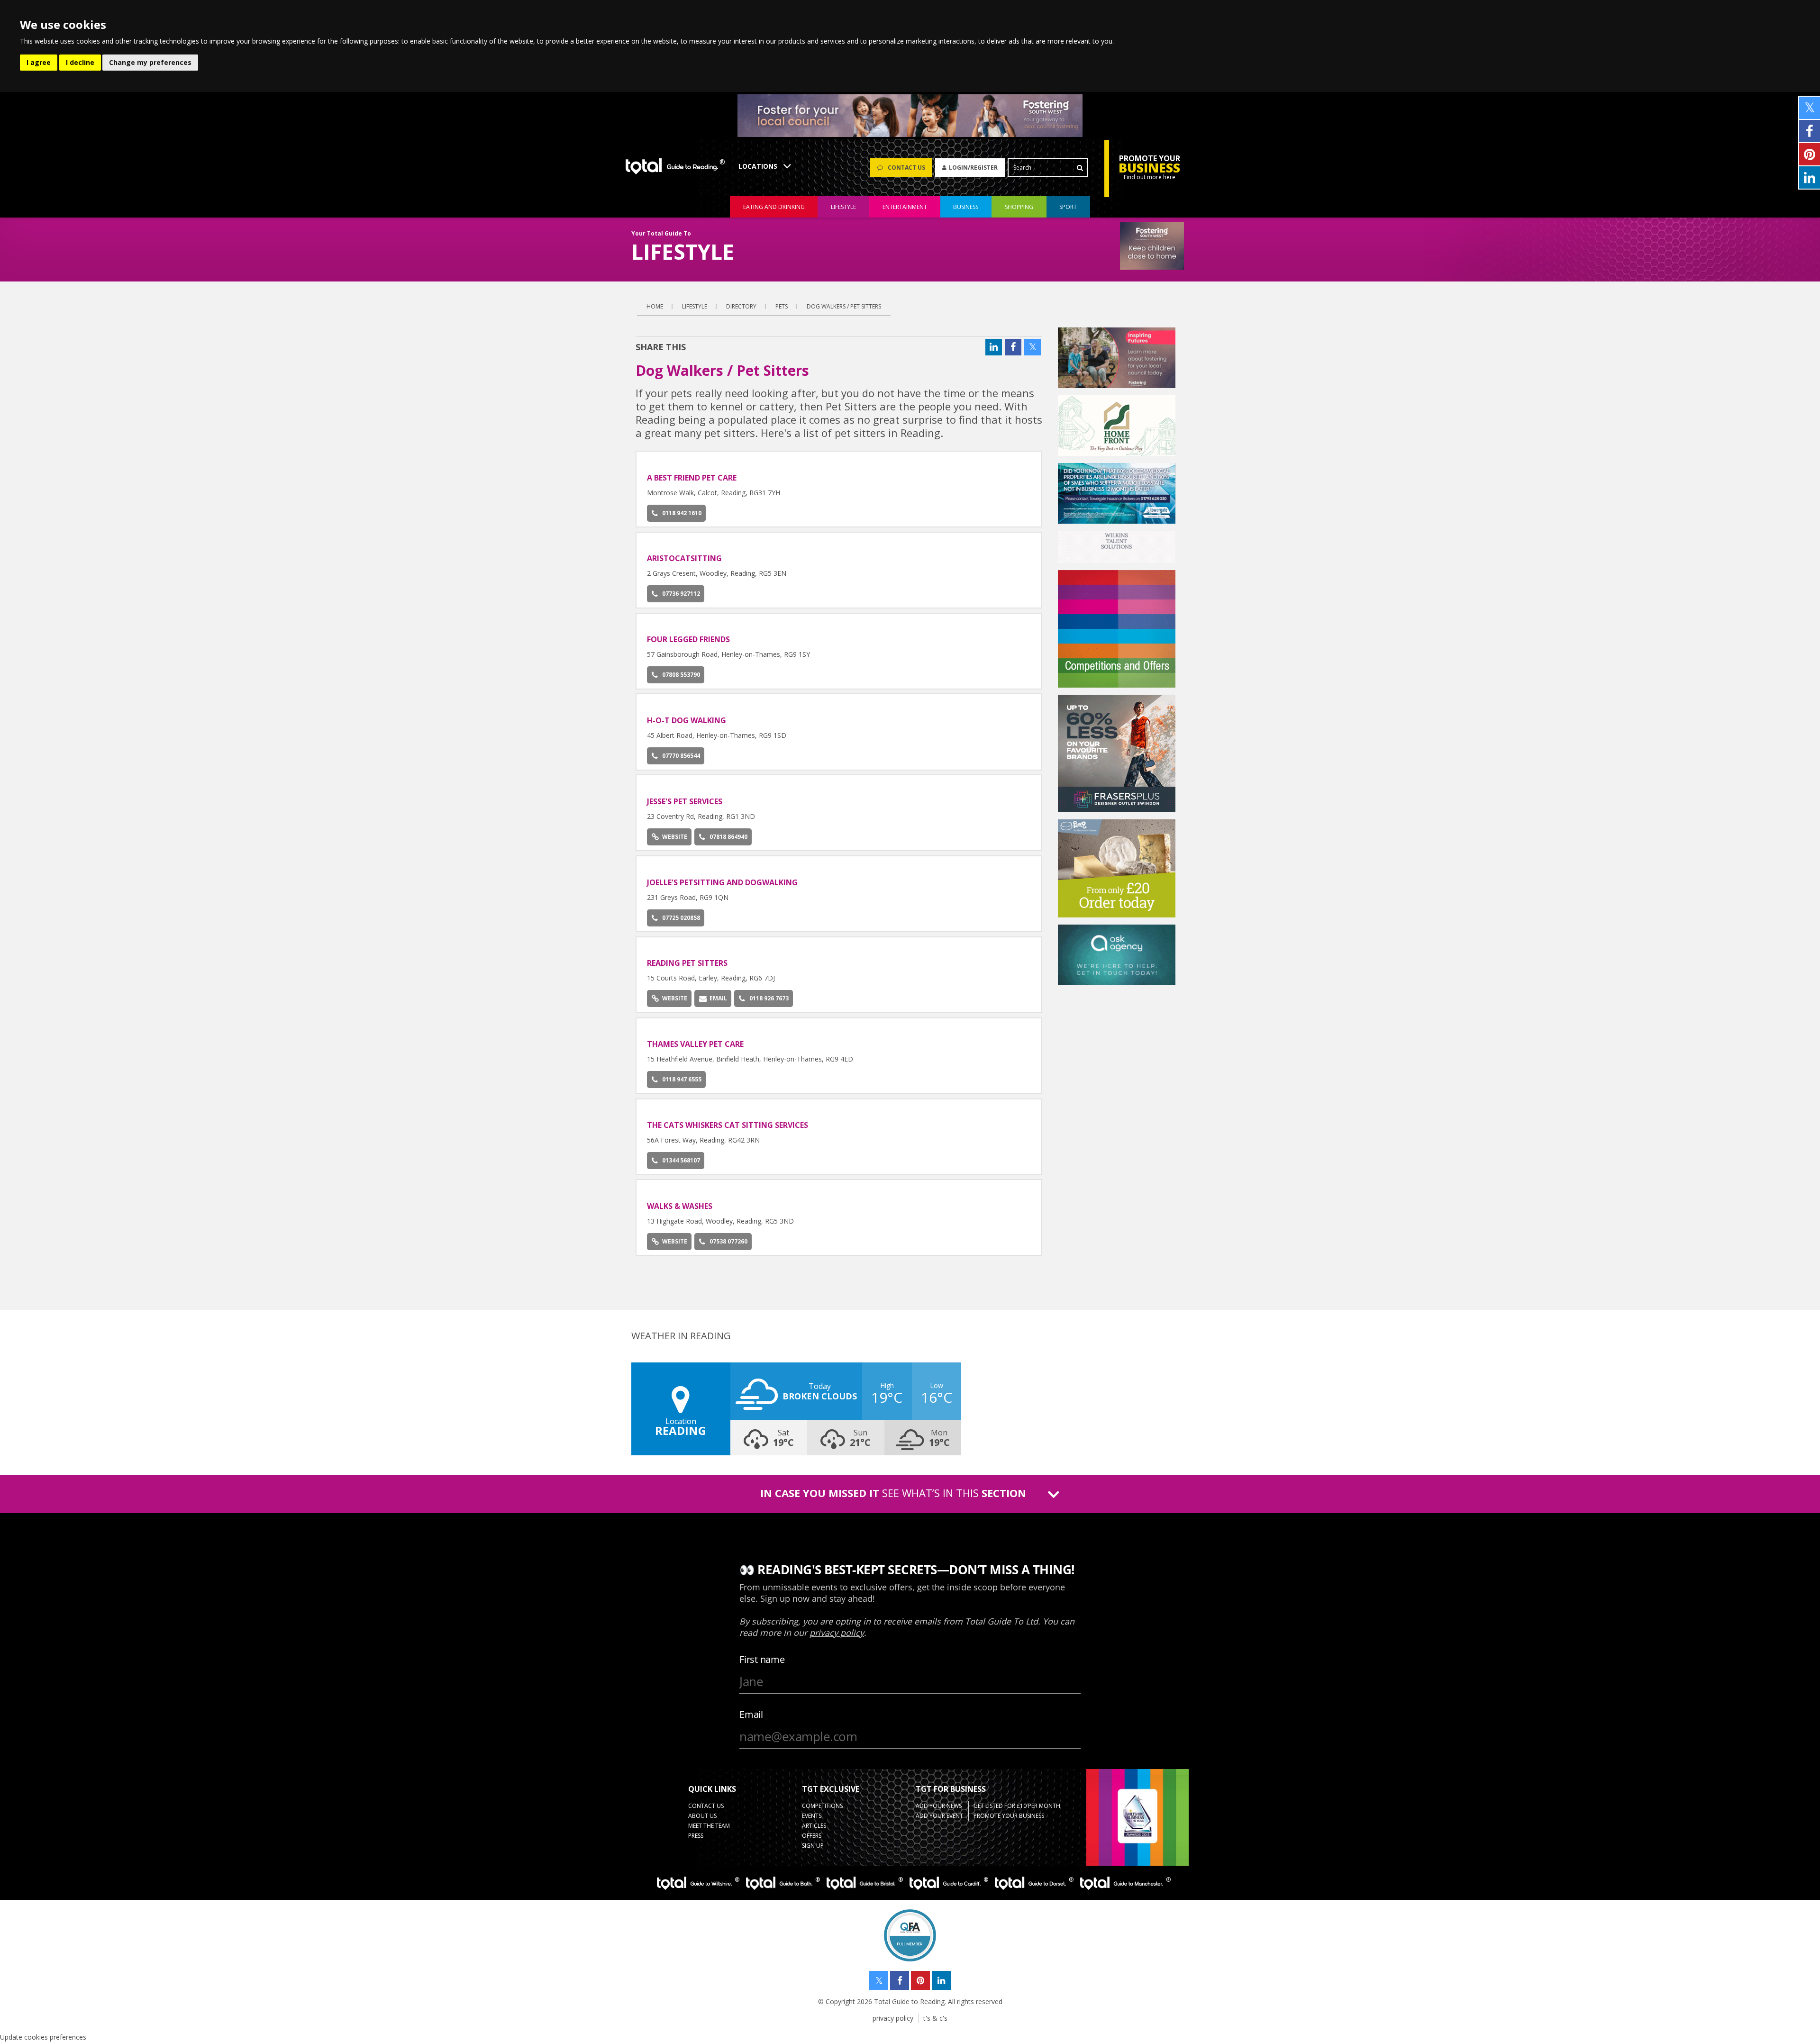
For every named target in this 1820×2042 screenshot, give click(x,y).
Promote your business (1009, 1816)
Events (812, 1816)
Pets (782, 306)
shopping (1019, 207)
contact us (706, 1806)
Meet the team (709, 1826)
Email (718, 998)
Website (675, 837)
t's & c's (935, 2018)
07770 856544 (681, 756)
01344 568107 (681, 1160)
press (696, 1836)
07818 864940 (728, 837)
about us (702, 1816)
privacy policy (893, 2018)
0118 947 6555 (682, 1079)
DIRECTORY (741, 306)
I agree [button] (39, 62)
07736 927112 (681, 594)
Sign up (813, 1846)
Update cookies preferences (43, 2037)
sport (1068, 207)
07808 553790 (681, 675)
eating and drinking (774, 207)
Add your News (939, 1806)
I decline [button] (80, 62)
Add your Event (939, 1816)
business (966, 207)
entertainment (905, 207)
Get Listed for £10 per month (1017, 1806)
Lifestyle (695, 306)
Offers (812, 1836)
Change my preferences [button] (150, 62)
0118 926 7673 (769, 998)
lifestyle (843, 207)
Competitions (822, 1806)
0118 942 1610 (682, 513)
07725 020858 (681, 918)
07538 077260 (728, 1241)
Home (655, 306)
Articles (814, 1826)
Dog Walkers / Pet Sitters (844, 306)
